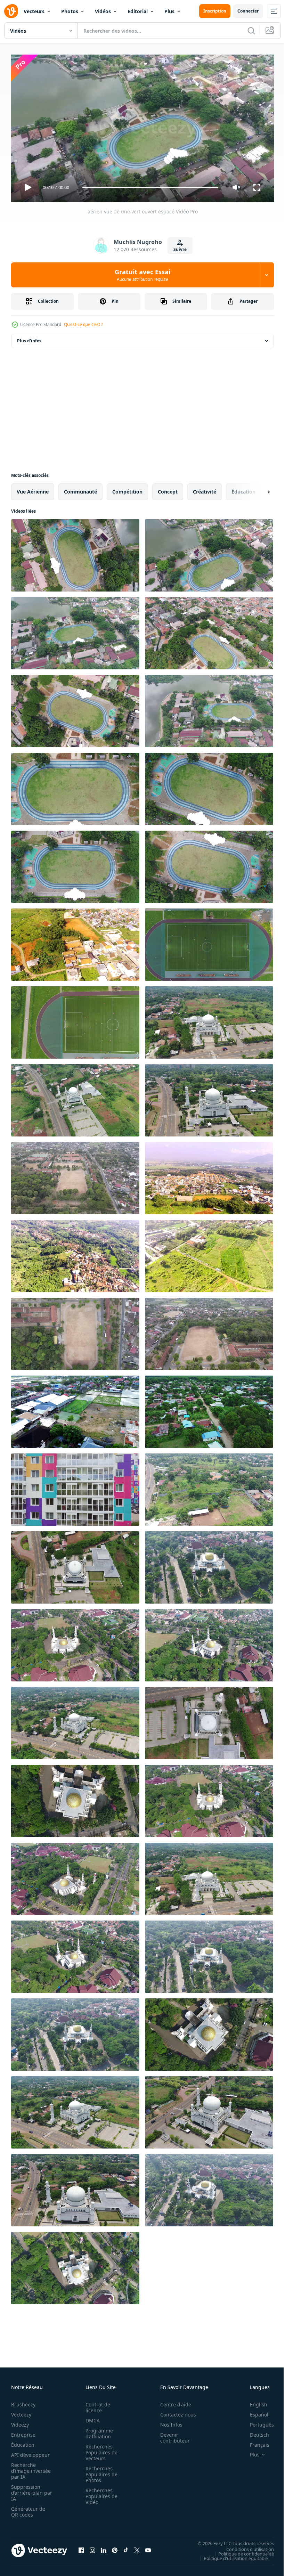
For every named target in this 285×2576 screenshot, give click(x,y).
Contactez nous (174, 2411)
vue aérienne (33, 489)
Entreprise (23, 2432)
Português (257, 2422)
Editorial (138, 11)
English (253, 2401)
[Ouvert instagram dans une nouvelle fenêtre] (92, 2548)
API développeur (30, 2452)
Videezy (20, 2422)
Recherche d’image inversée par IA (29, 2468)
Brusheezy (23, 2401)
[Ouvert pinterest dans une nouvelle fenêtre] (115, 2548)
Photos (70, 11)
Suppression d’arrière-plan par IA (27, 2490)
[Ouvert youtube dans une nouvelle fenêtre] (148, 2548)
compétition (127, 489)
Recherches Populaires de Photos (99, 2471)
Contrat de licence (96, 2404)
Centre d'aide (172, 2401)
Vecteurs (34, 11)
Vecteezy (21, 2411)
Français (254, 2442)
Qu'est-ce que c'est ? (83, 324)
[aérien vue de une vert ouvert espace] (75, 786)
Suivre (180, 249)
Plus (169, 11)
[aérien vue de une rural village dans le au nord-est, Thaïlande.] (209, 1409)
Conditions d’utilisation (245, 2546)
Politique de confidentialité (241, 2551)
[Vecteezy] (11, 11)
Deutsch (254, 2432)
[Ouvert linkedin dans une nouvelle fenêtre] (104, 2548)
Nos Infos (168, 2422)
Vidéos (103, 11)
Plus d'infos (29, 338)
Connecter (248, 11)
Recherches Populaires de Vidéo (99, 2493)
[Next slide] (258, 489)
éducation (243, 489)
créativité (205, 489)
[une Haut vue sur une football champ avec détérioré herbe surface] (75, 1175)
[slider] (150, 188)
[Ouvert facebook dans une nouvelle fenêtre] (81, 2548)
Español (254, 2411)
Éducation (23, 2442)
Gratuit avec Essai (142, 275)
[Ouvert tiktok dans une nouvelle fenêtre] (126, 2548)
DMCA (91, 2417)
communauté (80, 489)
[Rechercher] (251, 31)
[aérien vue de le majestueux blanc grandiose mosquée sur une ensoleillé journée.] (209, 1020)
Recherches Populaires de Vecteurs (99, 2449)
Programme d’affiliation (97, 2430)
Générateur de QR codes (28, 2509)
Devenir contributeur (171, 2435)
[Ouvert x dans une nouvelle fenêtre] (137, 2548)
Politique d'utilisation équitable (231, 2555)
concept (168, 489)
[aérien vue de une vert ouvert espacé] (75, 553)
